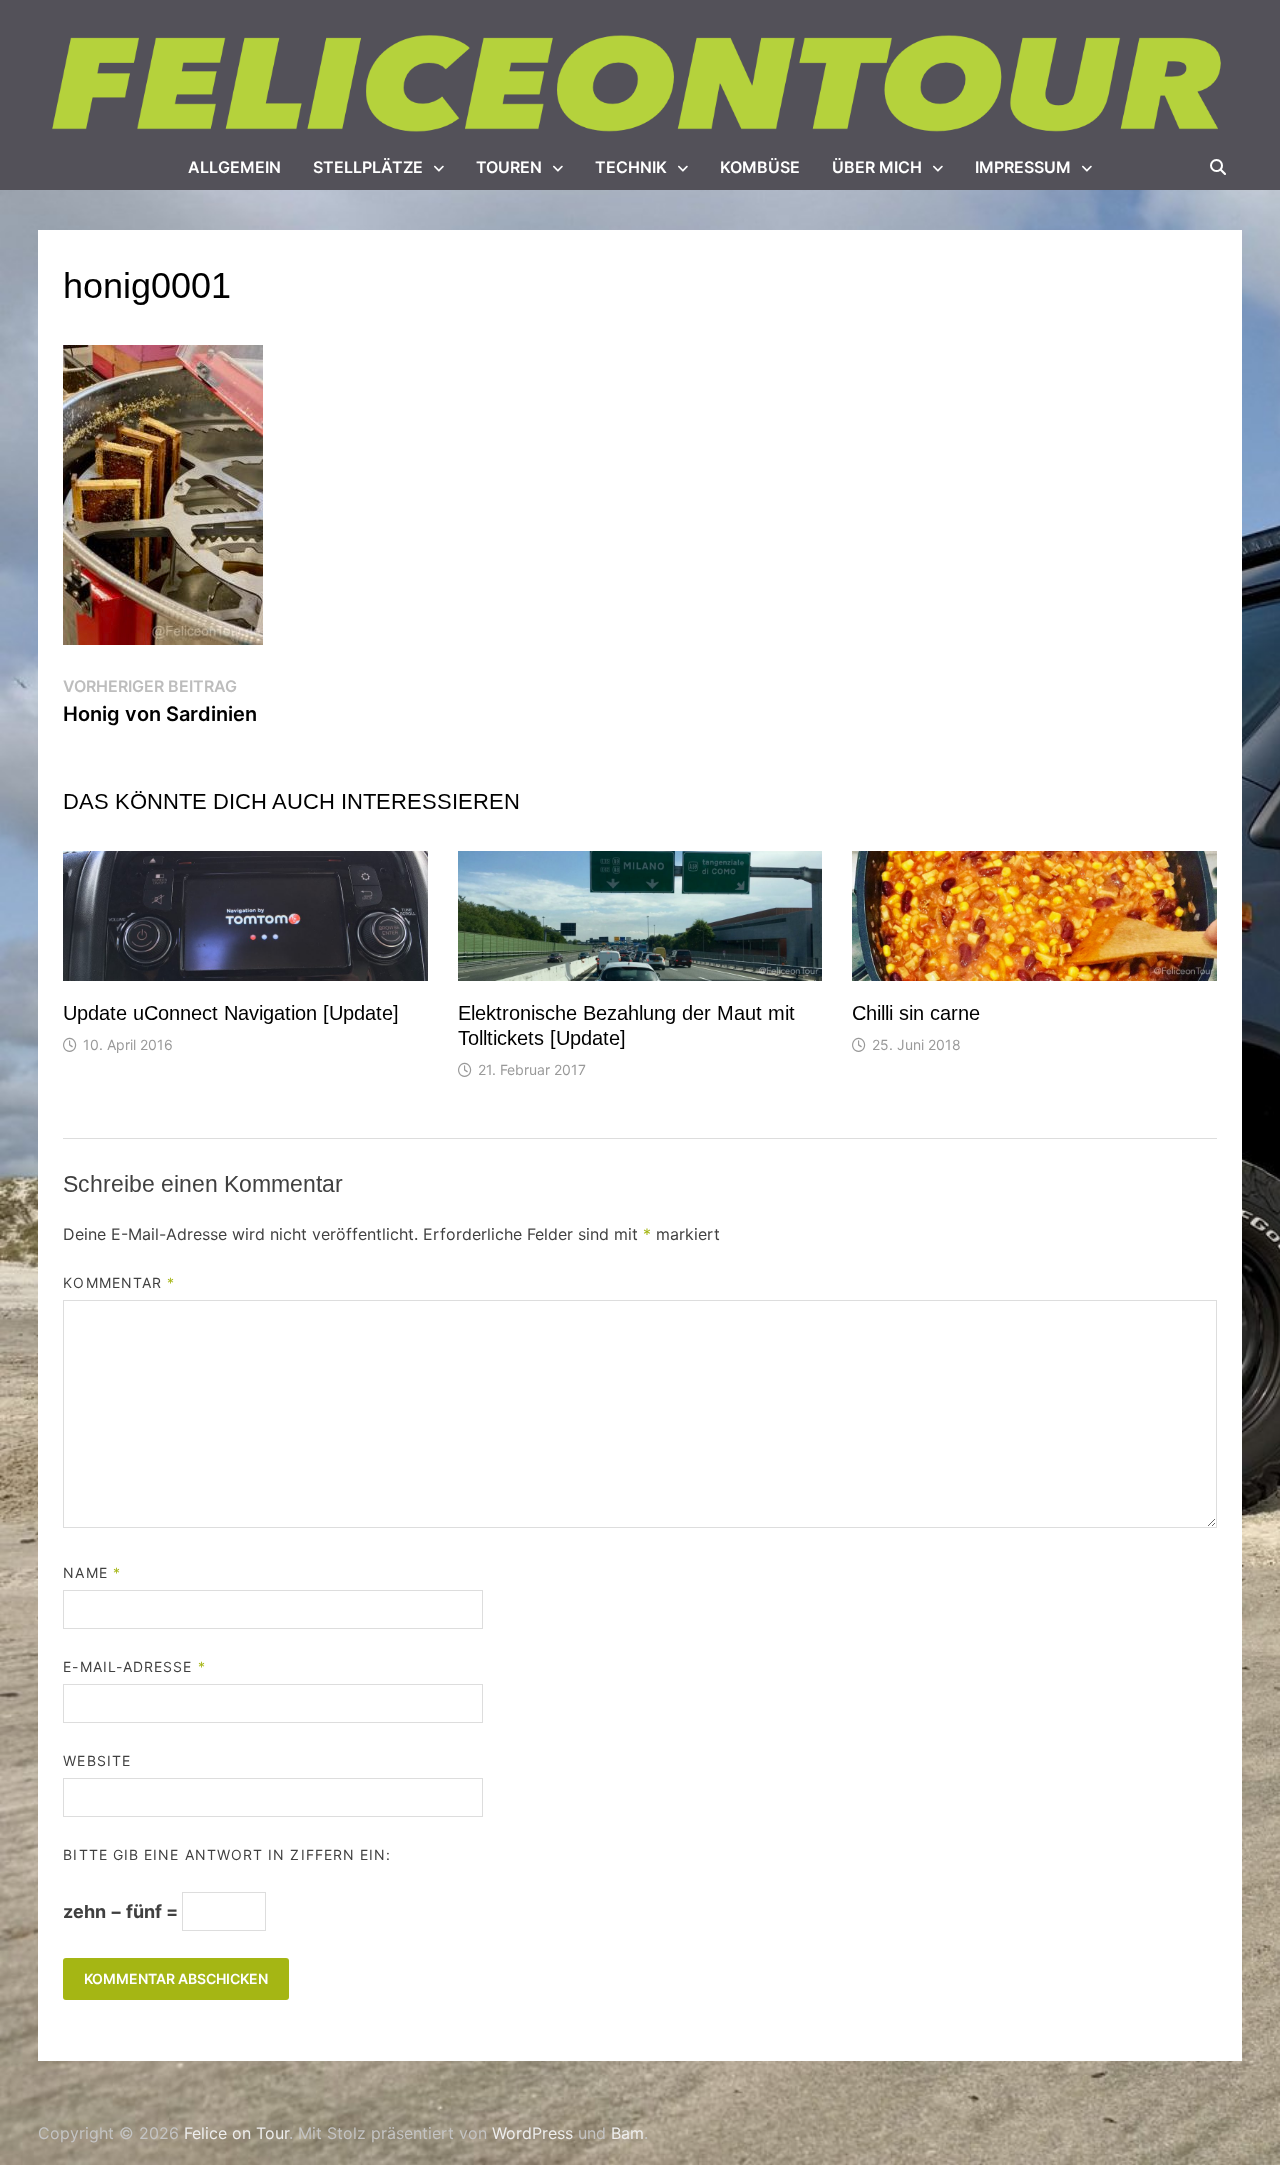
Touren (509, 167)
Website (97, 1760)
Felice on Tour (236, 2133)
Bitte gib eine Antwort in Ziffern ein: (227, 1854)
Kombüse (760, 167)
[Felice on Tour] (640, 84)
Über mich (877, 167)
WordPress (532, 2133)
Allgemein (234, 167)
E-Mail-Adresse (134, 1666)
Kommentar (119, 1282)
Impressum (1023, 167)
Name (91, 1572)
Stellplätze (368, 167)
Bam (627, 2133)
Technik (631, 167)
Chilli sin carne (916, 1013)
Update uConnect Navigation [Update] (231, 1013)
